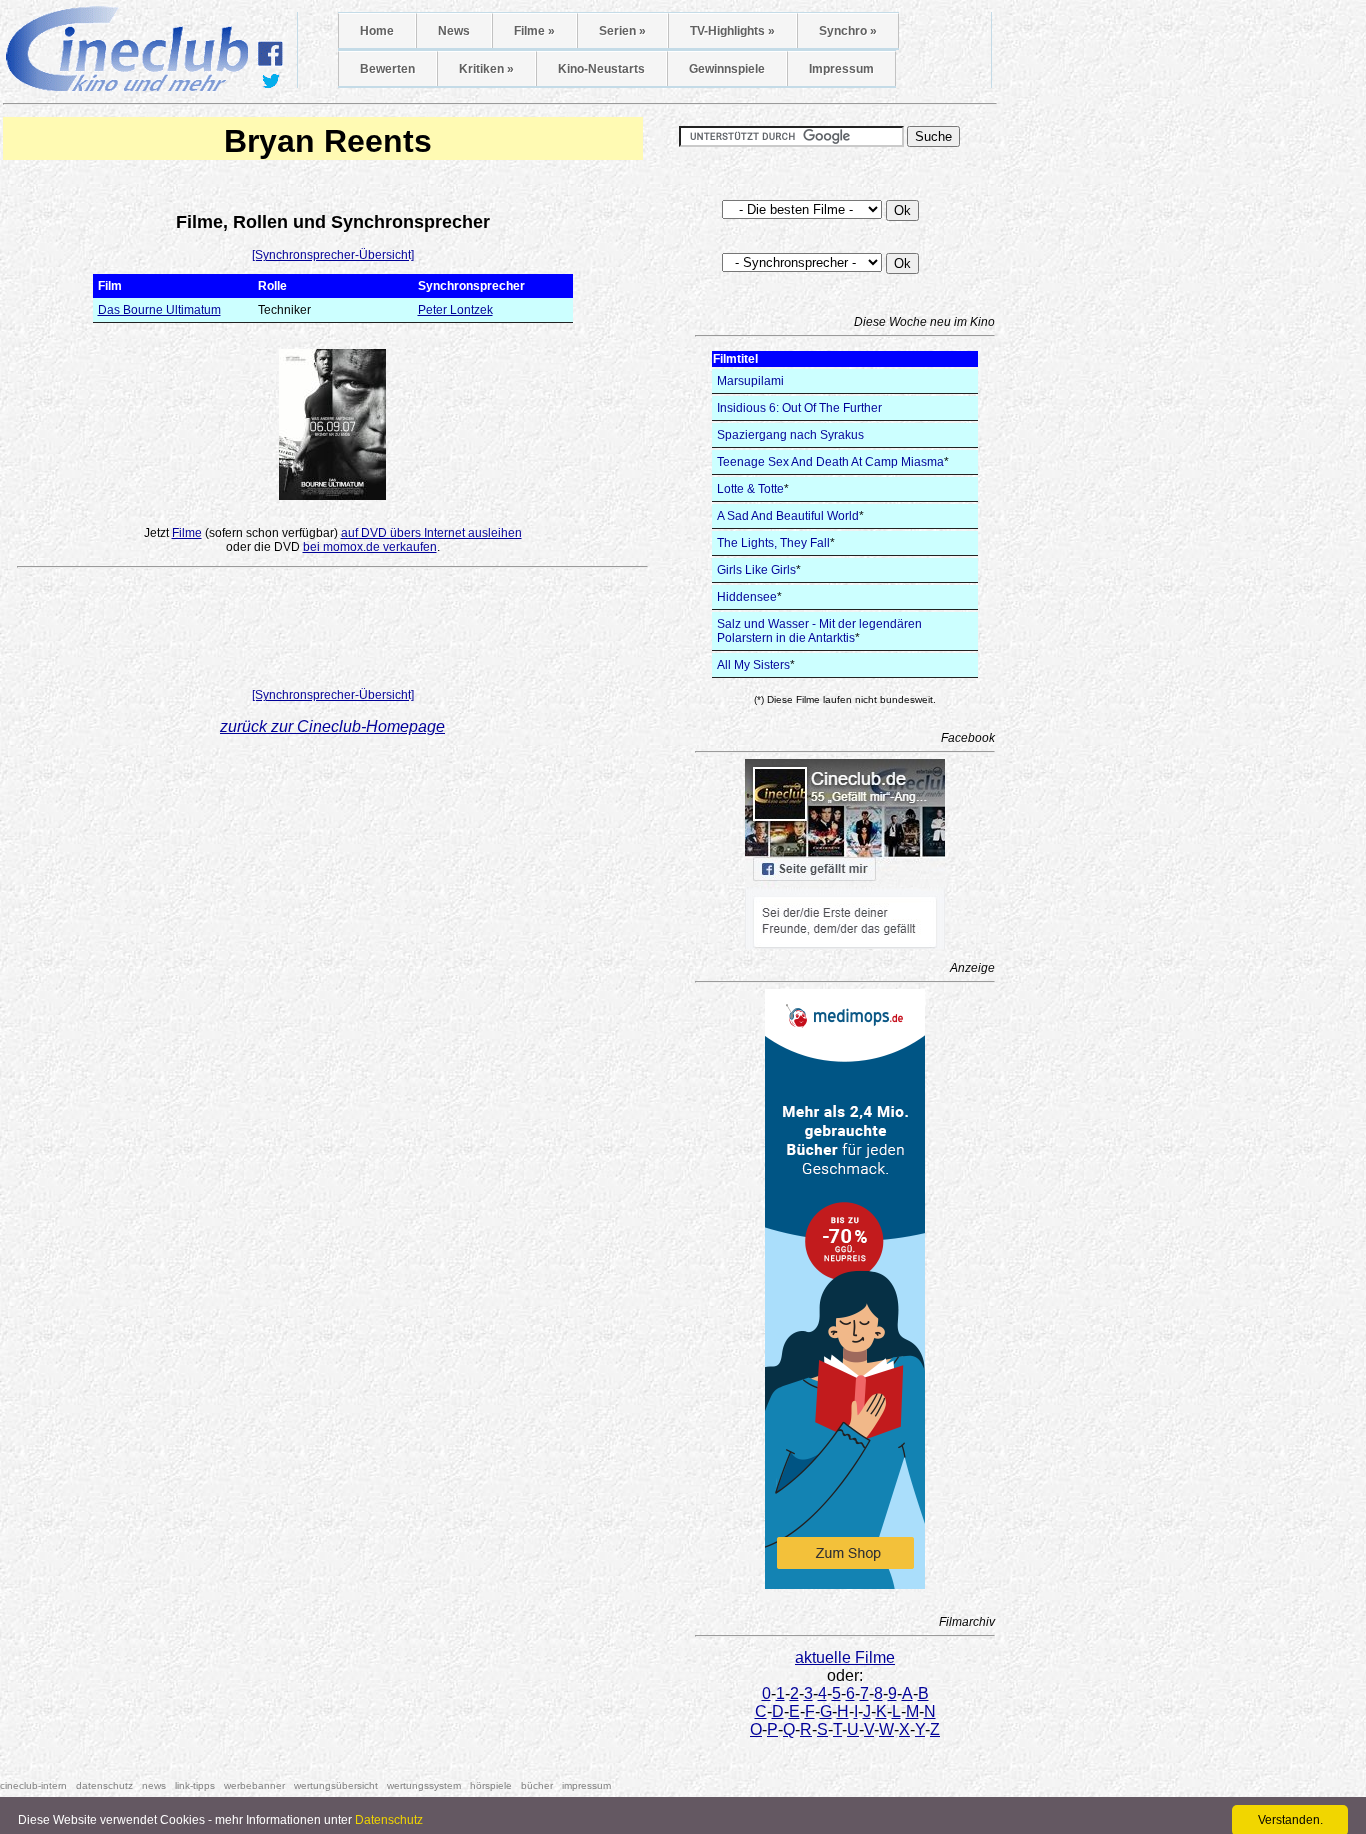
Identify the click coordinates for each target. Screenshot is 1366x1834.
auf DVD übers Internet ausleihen (431, 533)
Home (377, 31)
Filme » (534, 31)
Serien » (622, 31)
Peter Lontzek (455, 310)
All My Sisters (753, 665)
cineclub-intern (33, 1785)
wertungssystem (424, 1785)
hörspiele (491, 1785)
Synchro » (848, 31)
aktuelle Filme (845, 1657)
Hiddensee (747, 597)
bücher (537, 1785)
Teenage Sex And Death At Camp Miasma (830, 462)
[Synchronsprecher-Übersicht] (333, 255)
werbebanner (254, 1785)
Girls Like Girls (756, 570)
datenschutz (104, 1785)
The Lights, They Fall (773, 543)
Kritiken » (486, 69)
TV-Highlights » (732, 31)
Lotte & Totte (750, 489)
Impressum (841, 69)
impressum (586, 1785)
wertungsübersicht (336, 1785)
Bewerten (387, 69)
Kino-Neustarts (601, 69)
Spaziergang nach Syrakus (790, 435)
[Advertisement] (333, 632)
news (154, 1785)
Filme (187, 533)
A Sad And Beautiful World (788, 516)
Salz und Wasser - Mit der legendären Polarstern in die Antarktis (819, 631)
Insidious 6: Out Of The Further (799, 408)
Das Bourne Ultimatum (159, 310)
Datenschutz (389, 1820)
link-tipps (195, 1785)
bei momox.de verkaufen (370, 547)
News (454, 31)
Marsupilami (750, 381)
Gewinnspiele (727, 69)
